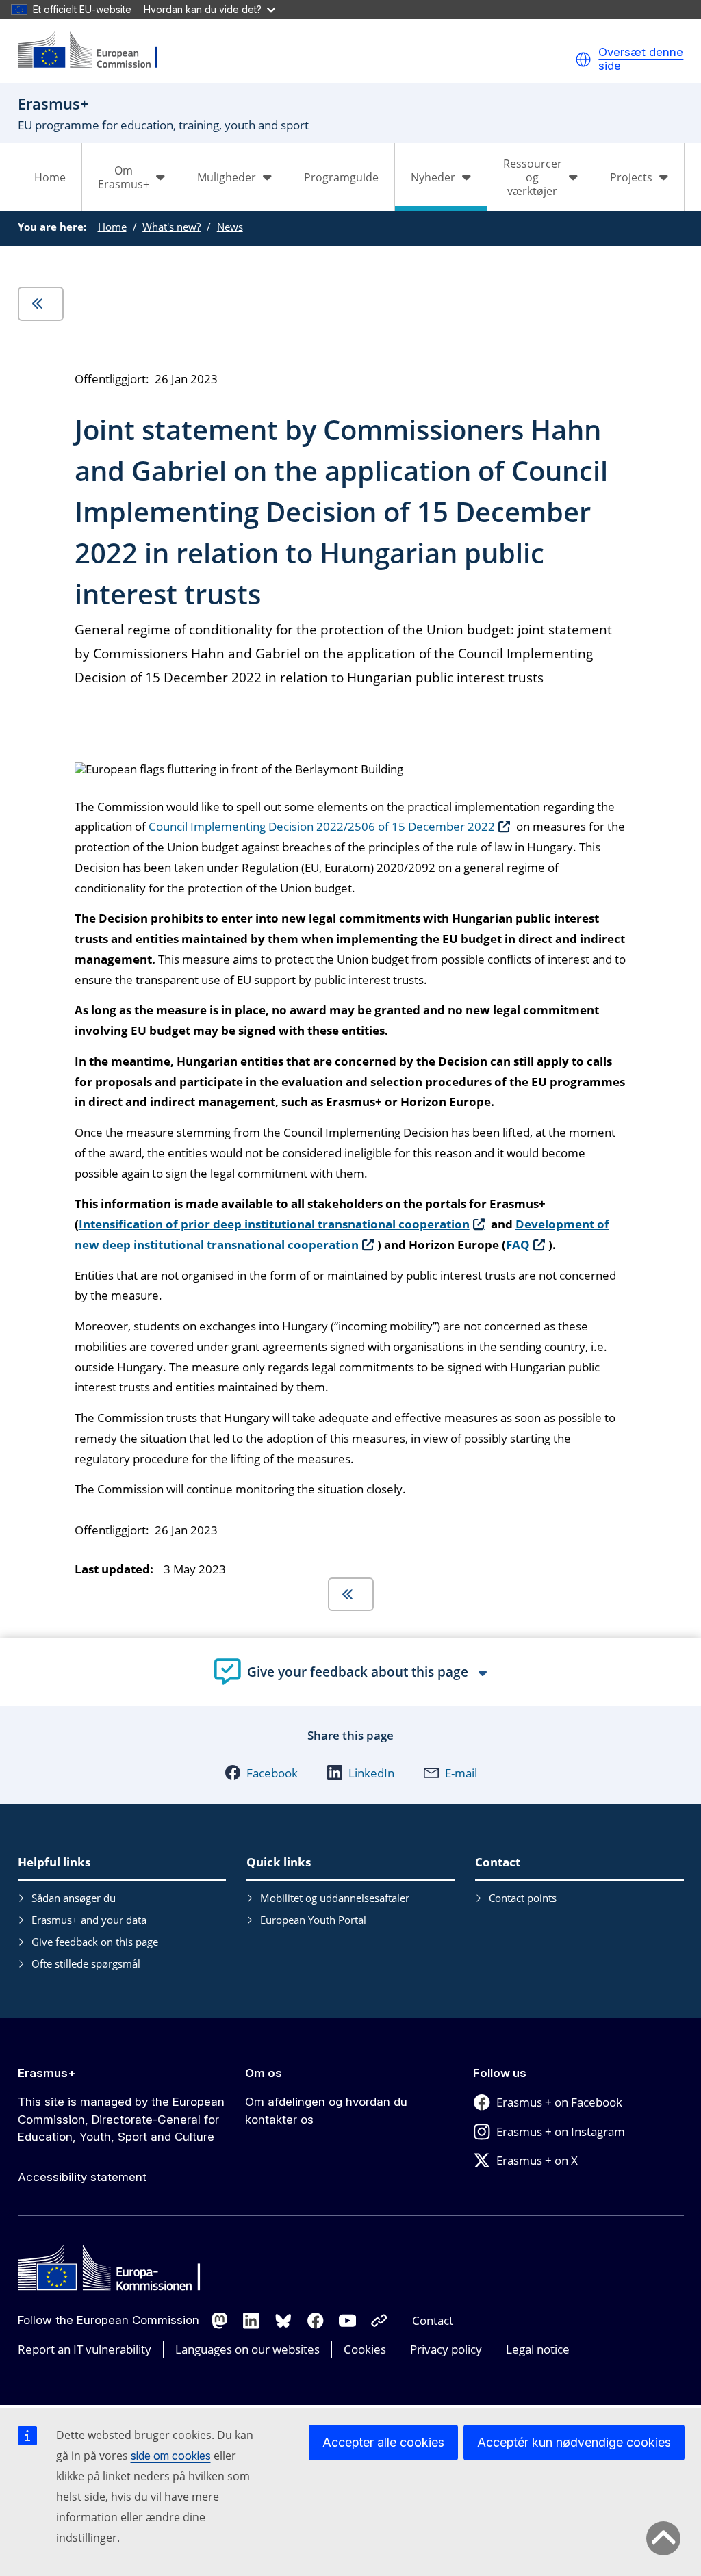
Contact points (523, 1898)
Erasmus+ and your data (89, 1920)
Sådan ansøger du (74, 1898)
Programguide (341, 177)
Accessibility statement (82, 2177)
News (230, 227)
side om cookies (171, 2456)
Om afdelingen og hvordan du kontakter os (326, 2111)
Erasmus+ (47, 2073)
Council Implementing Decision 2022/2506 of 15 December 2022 (322, 826)
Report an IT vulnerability (85, 2349)
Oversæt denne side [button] (641, 59)
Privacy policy (446, 2349)
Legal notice (538, 2349)
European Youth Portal (313, 1920)
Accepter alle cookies (383, 2442)
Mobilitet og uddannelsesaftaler (335, 1898)
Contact (433, 2320)
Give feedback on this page (95, 1942)
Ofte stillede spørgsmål (86, 1963)
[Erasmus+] (97, 51)
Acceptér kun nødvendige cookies (574, 2442)
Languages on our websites (247, 2349)
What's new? (171, 227)
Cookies (365, 2349)
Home (50, 177)
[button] (583, 60)
